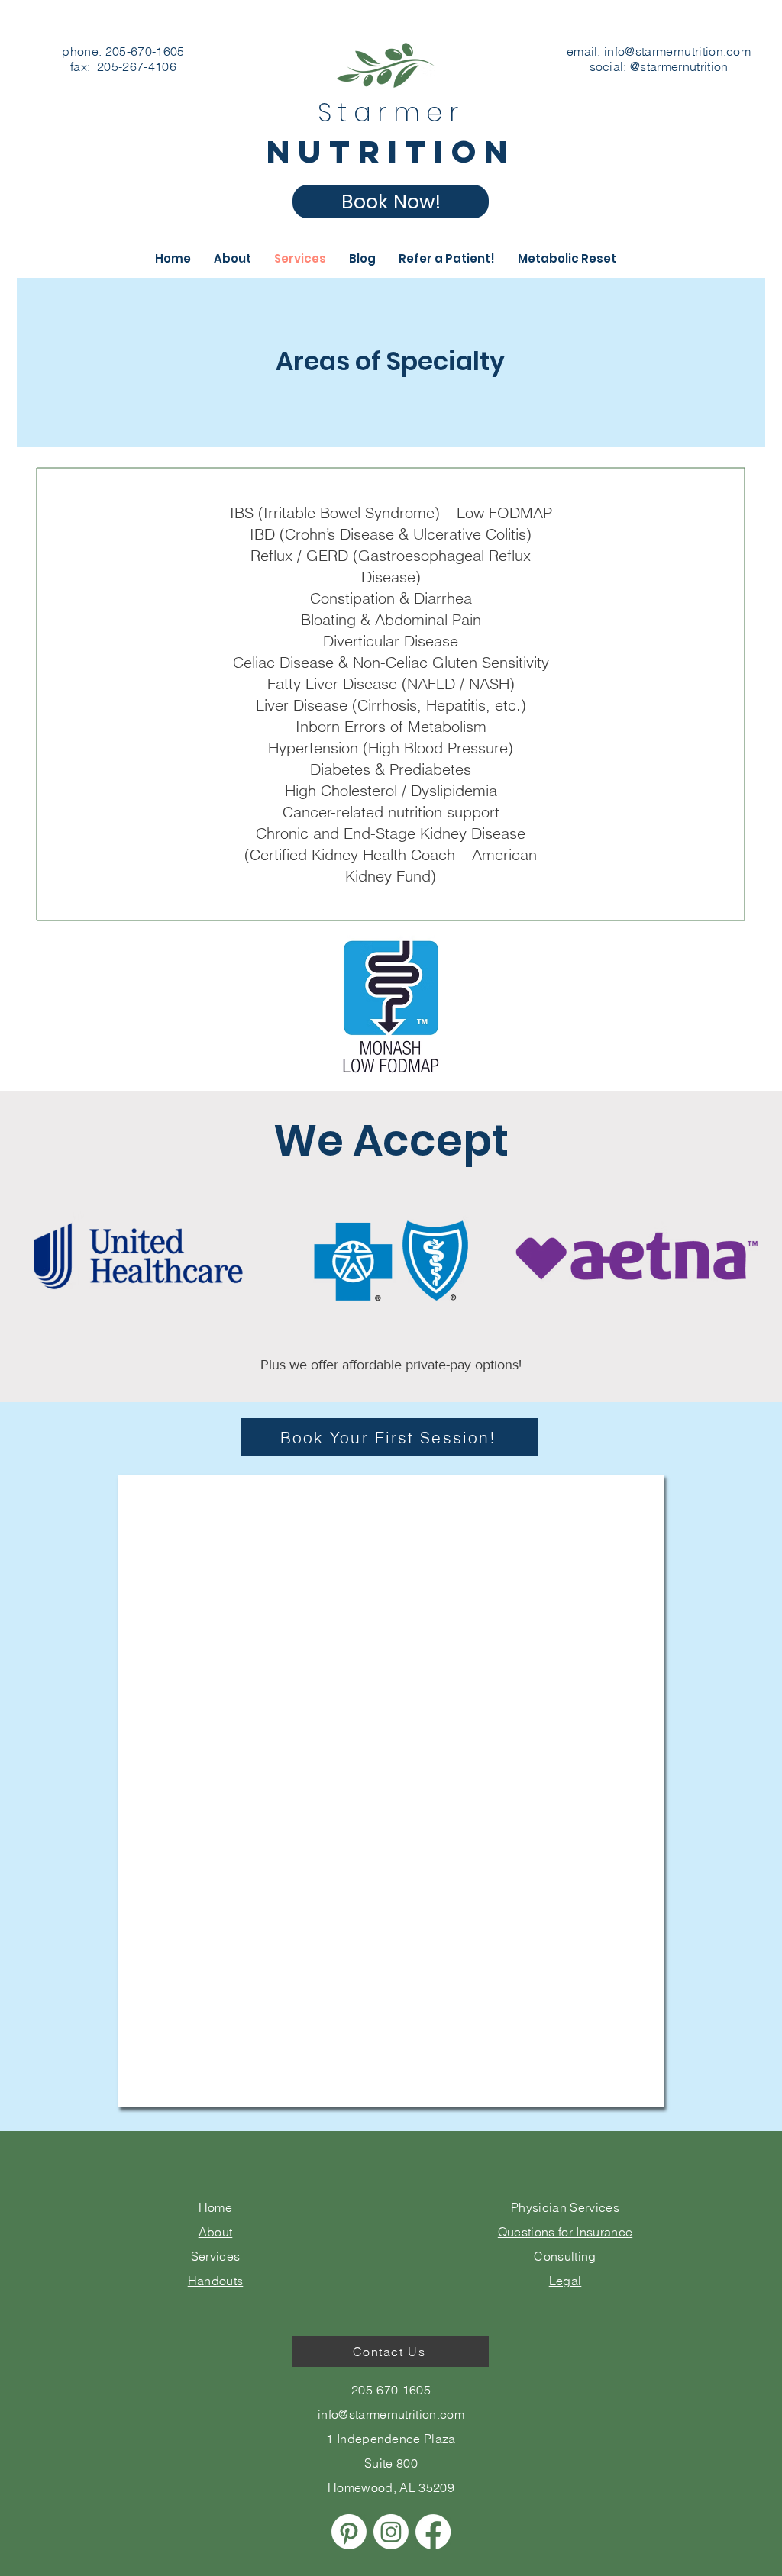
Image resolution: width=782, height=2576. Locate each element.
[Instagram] (391, 2532)
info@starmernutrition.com (677, 51)
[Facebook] (433, 2532)
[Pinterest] (349, 2532)
